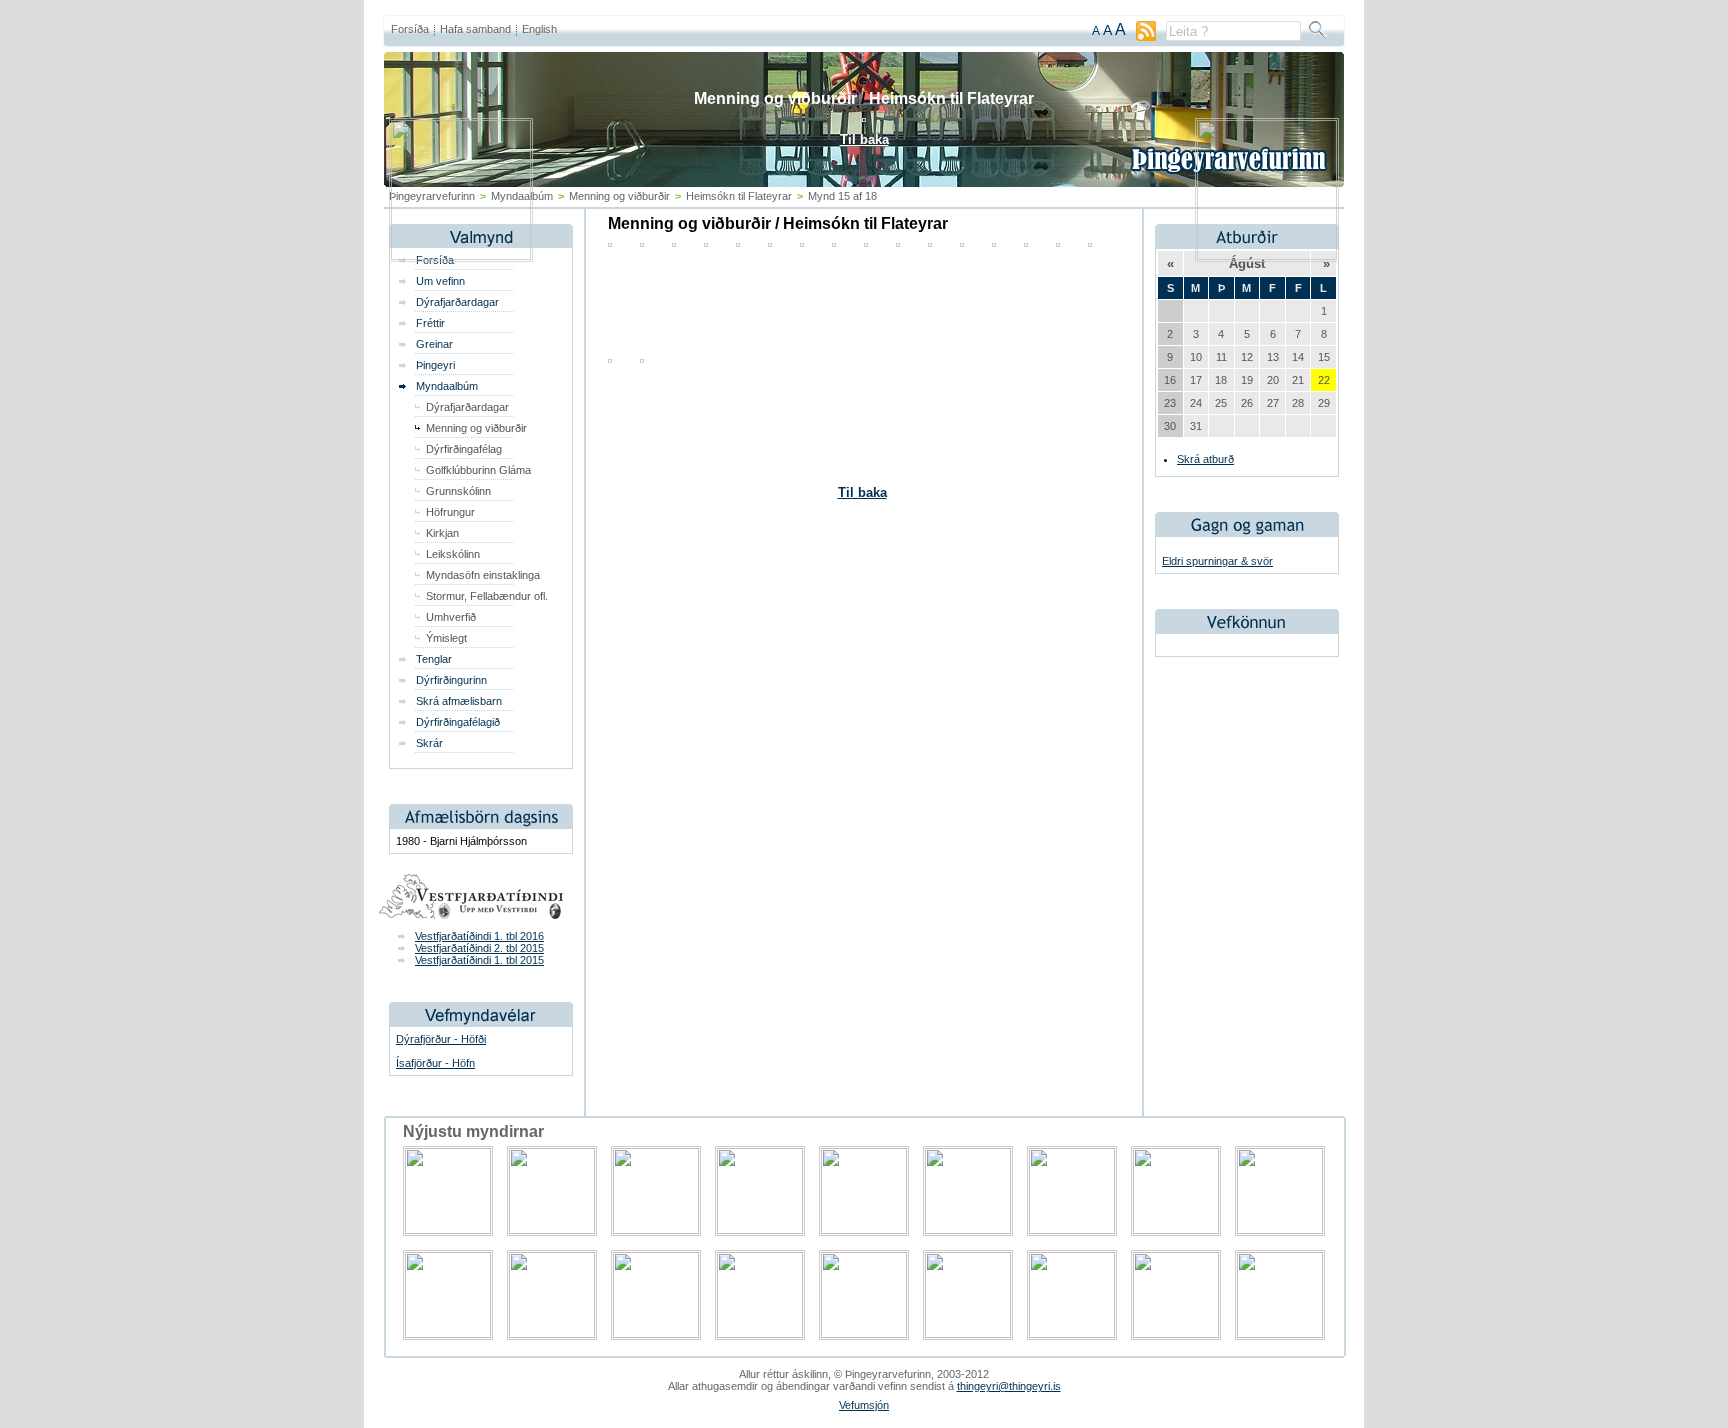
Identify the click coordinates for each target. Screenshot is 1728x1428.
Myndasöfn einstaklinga (483, 575)
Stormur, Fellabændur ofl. (487, 596)
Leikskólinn (453, 554)
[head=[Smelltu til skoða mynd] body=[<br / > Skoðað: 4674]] (642, 359)
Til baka (862, 492)
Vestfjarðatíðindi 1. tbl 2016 (479, 936)
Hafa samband (475, 29)
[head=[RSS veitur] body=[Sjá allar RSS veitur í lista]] (1146, 37)
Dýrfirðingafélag (464, 449)
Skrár (429, 743)
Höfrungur (450, 512)
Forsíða (410, 29)
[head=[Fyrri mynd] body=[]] (461, 256)
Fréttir (430, 323)
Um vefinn (440, 281)
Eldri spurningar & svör (1217, 561)
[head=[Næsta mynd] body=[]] (1267, 256)
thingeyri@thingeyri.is (1009, 1386)
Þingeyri (435, 365)
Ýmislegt (446, 638)
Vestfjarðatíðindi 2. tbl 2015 (479, 948)
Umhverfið (451, 617)
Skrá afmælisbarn (459, 701)
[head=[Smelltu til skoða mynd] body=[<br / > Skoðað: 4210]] (610, 359)
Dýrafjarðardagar (457, 302)
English (539, 29)
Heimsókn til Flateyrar (951, 98)
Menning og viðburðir (476, 428)
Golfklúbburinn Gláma (478, 470)
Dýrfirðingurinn (451, 680)
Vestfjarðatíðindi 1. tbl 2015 (479, 960)
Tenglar (434, 659)
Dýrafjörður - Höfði (441, 1039)
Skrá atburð (1205, 459)
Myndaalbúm (447, 386)
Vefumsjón (864, 1405)
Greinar (434, 344)
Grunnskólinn (458, 491)
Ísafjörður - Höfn (435, 1063)
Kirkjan (442, 533)
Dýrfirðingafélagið (458, 722)
